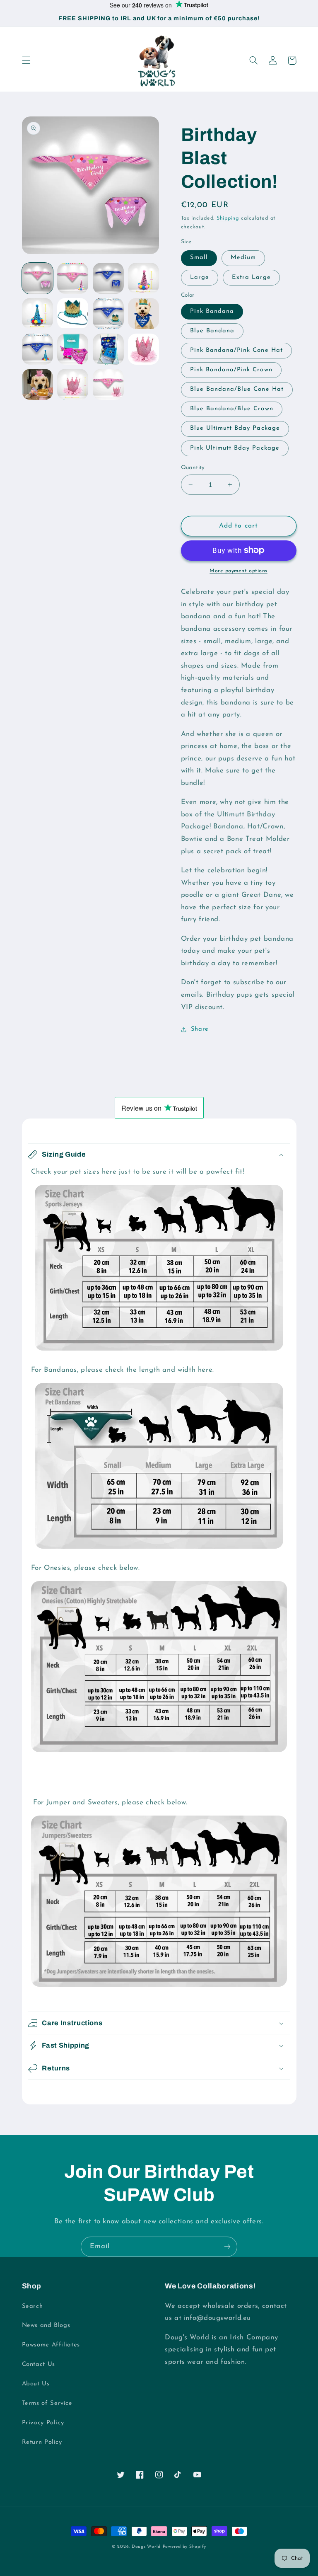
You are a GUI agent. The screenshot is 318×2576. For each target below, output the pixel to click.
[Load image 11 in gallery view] (108, 349)
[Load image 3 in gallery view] (108, 278)
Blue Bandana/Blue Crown (232, 409)
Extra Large (252, 277)
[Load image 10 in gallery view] (73, 349)
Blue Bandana (212, 331)
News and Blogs (46, 2325)
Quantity (193, 468)
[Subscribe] (227, 2247)
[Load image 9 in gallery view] (37, 349)
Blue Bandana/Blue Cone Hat (237, 389)
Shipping (228, 218)
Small (199, 258)
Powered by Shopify (184, 2547)
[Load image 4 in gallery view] (143, 278)
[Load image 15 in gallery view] (108, 384)
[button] (26, 61)
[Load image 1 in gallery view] (37, 278)
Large (200, 277)
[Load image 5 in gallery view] (37, 314)
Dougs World (146, 2547)
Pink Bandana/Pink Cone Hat (236, 350)
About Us (36, 2384)
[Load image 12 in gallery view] (143, 349)
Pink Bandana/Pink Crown (231, 370)
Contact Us (39, 2364)
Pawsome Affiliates (51, 2345)
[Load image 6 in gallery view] (73, 314)
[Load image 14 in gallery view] (73, 384)
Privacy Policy (43, 2423)
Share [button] (200, 1029)
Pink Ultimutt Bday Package (235, 448)
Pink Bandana (212, 311)
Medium (243, 258)
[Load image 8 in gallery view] (143, 314)
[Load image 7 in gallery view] (108, 314)
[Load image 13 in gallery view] (37, 384)
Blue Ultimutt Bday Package (235, 428)
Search (33, 2306)
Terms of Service (47, 2403)
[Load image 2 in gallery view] (73, 278)
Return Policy (42, 2442)
